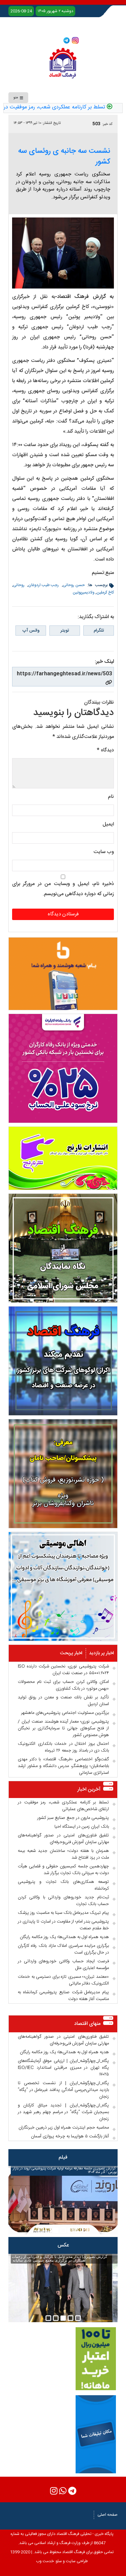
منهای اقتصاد (87, 2024)
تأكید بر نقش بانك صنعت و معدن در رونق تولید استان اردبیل (63, 1701)
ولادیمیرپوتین (83, 592)
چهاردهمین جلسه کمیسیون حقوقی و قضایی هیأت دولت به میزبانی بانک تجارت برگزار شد (63, 1870)
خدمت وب (45, 2561)
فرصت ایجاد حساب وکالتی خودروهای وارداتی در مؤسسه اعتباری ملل (63, 1965)
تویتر (65, 631)
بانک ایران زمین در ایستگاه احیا (82, 1827)
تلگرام (99, 631)
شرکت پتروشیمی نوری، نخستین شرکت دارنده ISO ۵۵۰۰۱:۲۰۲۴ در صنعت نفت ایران (63, 1670)
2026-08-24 (21, 11)
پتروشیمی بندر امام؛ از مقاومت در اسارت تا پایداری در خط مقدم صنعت (63, 1925)
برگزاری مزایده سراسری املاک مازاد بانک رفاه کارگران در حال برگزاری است (63, 1949)
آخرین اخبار (89, 1789)
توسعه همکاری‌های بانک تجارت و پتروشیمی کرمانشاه (63, 1885)
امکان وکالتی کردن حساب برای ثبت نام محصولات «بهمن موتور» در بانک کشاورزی (63, 1685)
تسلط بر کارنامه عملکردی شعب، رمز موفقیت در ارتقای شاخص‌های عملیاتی (63, 1806)
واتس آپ (31, 631)
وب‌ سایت (104, 852)
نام (111, 797)
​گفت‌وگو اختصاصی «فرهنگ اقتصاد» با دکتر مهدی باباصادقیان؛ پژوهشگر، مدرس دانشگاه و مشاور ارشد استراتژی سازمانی (63, 1766)
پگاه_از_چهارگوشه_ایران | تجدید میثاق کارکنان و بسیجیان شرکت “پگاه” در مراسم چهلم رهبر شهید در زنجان (63, 2112)
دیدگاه (105, 750)
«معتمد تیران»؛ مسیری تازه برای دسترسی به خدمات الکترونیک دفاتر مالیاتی (63, 1980)
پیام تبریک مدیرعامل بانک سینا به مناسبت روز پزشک (63, 1913)
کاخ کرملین (105, 592)
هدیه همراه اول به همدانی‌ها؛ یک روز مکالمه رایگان (64, 1937)
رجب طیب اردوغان (44, 585)
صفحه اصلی (108, 2515)
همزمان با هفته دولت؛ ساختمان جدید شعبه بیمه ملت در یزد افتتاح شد (63, 1854)
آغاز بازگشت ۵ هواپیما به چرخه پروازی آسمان (70, 2136)
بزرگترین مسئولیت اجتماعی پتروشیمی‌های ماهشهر (65, 1713)
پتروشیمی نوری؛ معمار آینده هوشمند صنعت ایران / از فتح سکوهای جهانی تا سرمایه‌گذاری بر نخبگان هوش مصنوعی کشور (63, 1728)
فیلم (63, 2157)
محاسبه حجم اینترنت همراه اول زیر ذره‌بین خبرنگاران (64, 2128)
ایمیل (108, 824)
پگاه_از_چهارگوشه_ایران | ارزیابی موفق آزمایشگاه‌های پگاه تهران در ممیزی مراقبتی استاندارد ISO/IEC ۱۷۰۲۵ (63, 2068)
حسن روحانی (74, 585)
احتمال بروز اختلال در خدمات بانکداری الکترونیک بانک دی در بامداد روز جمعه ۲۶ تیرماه (63, 1747)
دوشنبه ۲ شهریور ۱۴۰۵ (55, 11)
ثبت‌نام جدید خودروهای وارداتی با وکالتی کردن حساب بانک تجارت (63, 1901)
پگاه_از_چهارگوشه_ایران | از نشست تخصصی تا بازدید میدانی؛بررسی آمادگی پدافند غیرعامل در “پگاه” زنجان (63, 2090)
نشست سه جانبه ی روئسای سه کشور (64, 157)
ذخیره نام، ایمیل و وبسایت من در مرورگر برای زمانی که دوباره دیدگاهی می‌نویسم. (63, 889)
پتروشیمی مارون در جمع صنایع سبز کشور (73, 1818)
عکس (63, 2245)
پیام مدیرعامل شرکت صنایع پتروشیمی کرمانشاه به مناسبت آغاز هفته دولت (63, 1996)
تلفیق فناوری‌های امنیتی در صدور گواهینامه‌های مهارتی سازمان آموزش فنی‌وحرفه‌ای (63, 1839)
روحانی (19, 585)
